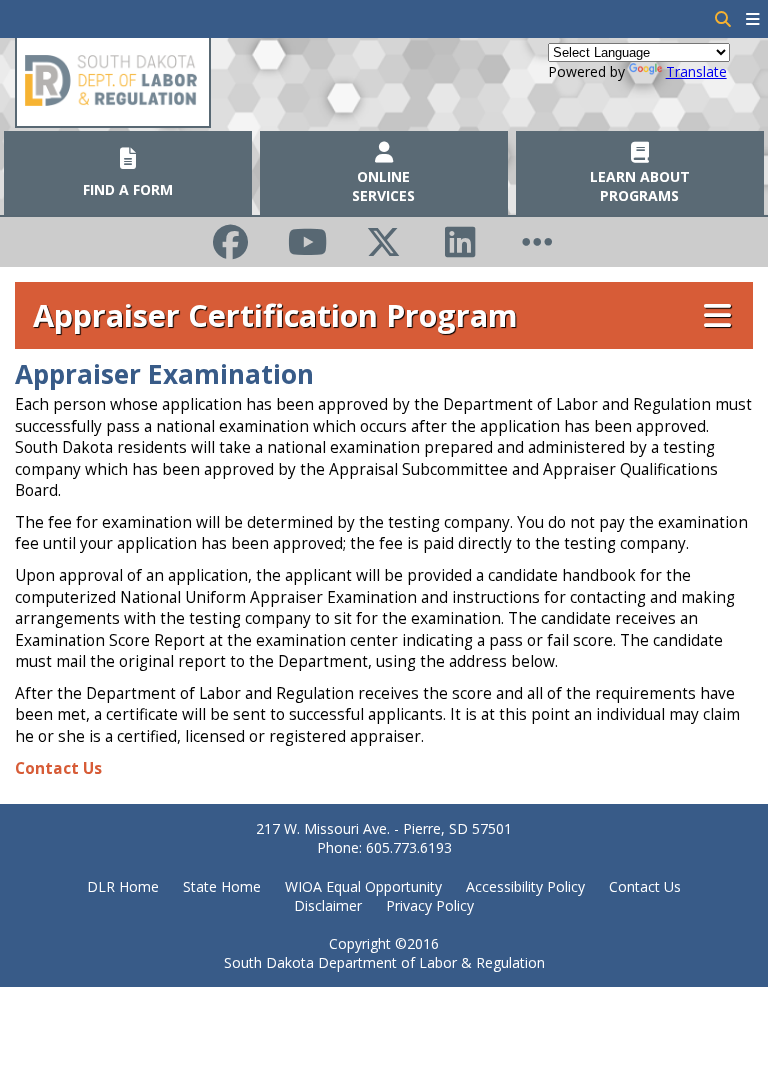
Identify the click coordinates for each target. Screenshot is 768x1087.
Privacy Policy (430, 905)
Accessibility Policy (525, 886)
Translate (696, 71)
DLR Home (123, 886)
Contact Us (58, 768)
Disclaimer (328, 905)
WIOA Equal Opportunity (363, 886)
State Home (222, 886)
